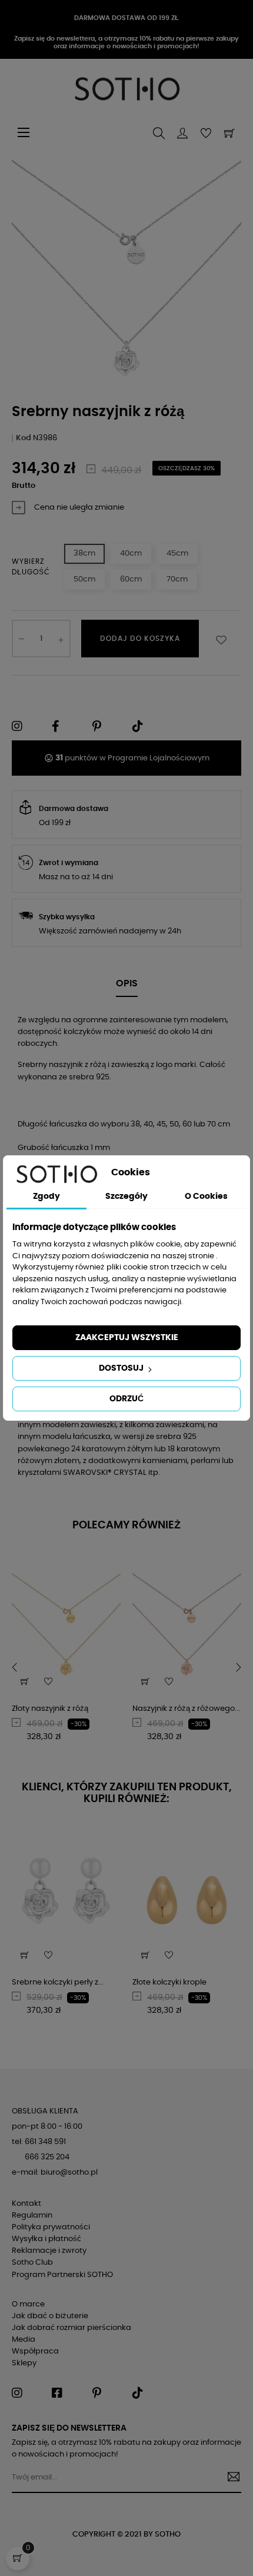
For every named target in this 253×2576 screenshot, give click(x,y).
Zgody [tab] (46, 1196)
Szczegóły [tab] (126, 1196)
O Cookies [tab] (206, 1196)
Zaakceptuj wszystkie (127, 1338)
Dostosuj (122, 1368)
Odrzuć (126, 1399)
